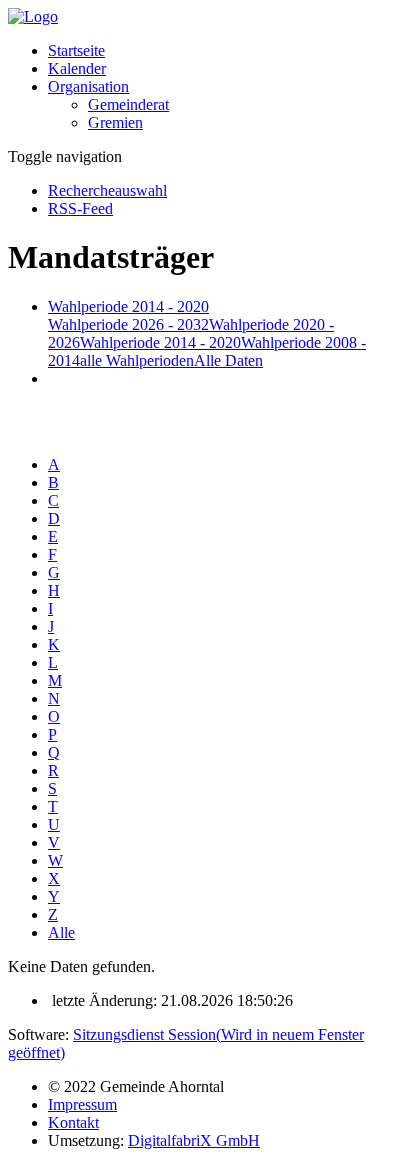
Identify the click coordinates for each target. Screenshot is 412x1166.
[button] (88, 86)
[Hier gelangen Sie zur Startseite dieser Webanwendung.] (33, 16)
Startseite (76, 50)
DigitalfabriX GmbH (194, 1140)
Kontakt (73, 1122)
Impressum (82, 1104)
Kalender (77, 68)
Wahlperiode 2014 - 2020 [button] (128, 306)
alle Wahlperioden (137, 360)
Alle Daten (228, 360)
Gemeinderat (128, 104)
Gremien (115, 122)
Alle (61, 932)
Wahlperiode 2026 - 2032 (128, 324)
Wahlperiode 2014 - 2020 (160, 342)
